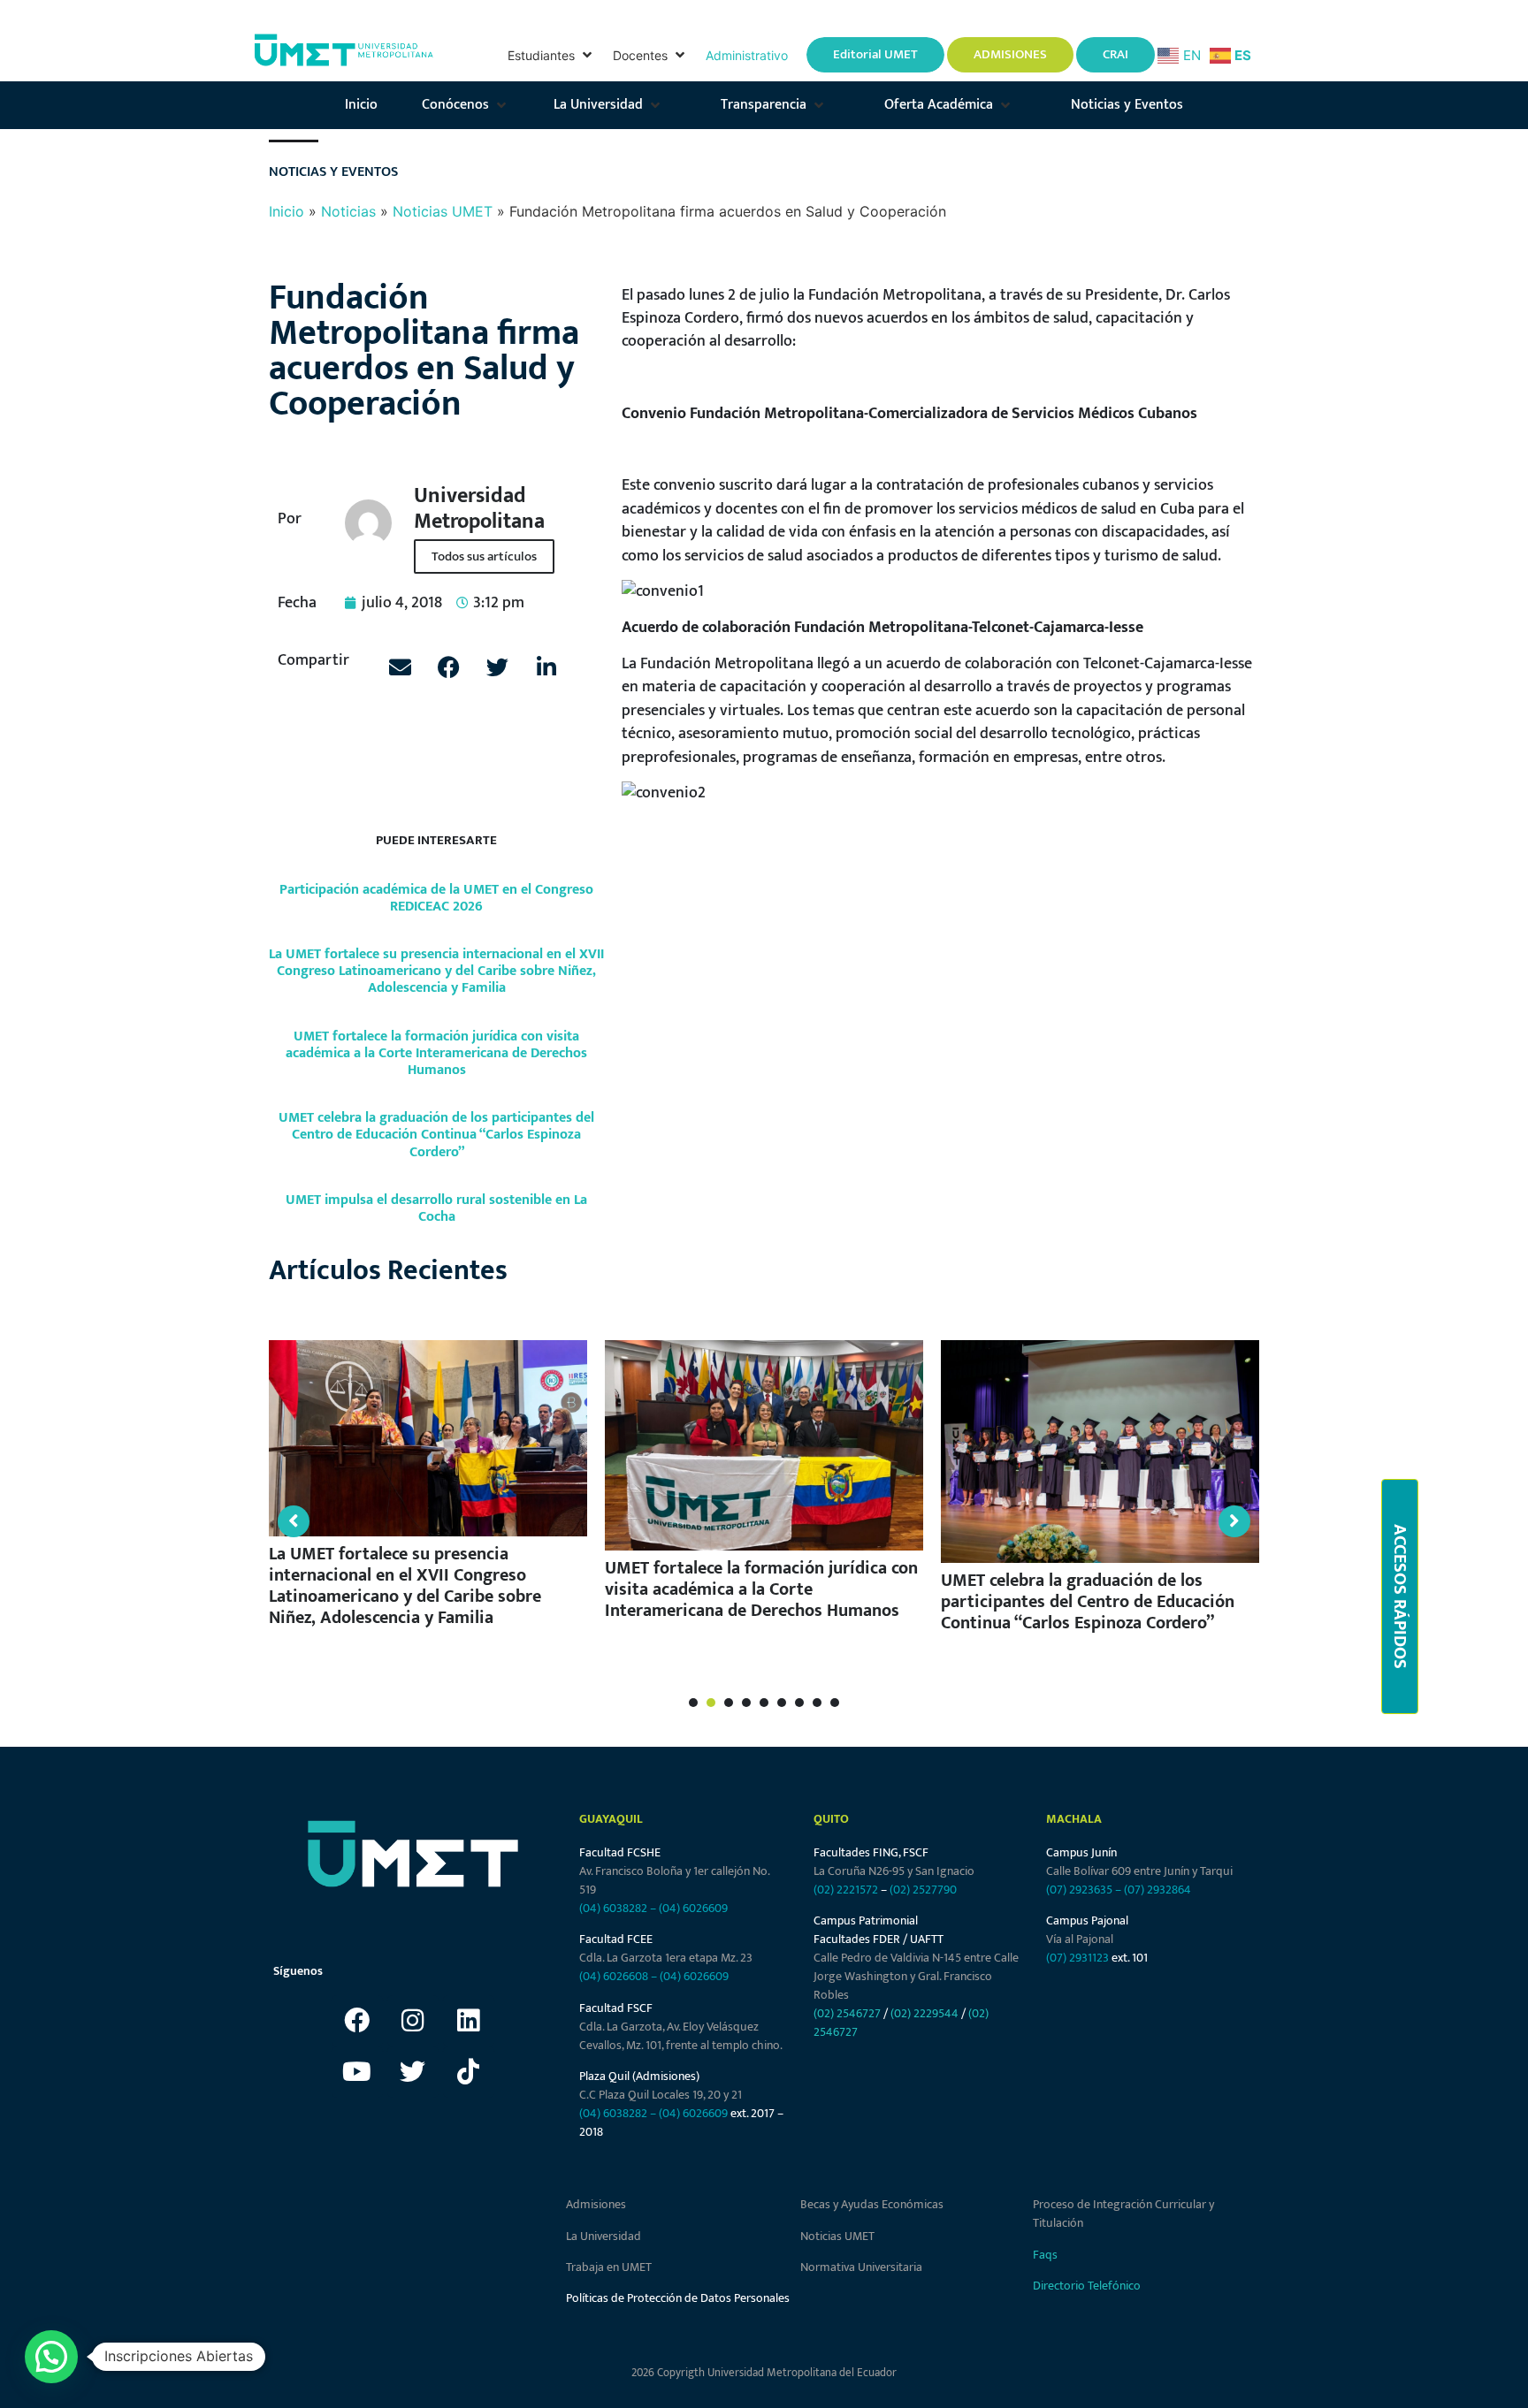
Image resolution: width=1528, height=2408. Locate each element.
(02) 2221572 (846, 1890)
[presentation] (693, 1703)
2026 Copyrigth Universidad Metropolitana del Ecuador (764, 2373)
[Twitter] (413, 2072)
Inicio (286, 211)
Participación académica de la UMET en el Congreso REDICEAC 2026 (436, 898)
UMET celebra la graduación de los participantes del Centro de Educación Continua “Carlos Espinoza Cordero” (436, 1135)
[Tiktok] (469, 2072)
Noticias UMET (443, 211)
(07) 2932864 (1157, 1890)
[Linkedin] (469, 2021)
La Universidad (604, 2236)
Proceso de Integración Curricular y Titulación (1123, 2214)
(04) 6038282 (613, 1908)
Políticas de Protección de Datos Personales (678, 2298)
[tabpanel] (436, 1488)
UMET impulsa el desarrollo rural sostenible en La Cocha (436, 1208)
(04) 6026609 (693, 1908)
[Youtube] (357, 2072)
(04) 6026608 (614, 1976)
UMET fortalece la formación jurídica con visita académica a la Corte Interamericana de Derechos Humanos (436, 1053)
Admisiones (596, 2204)
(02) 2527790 (923, 1890)
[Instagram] (413, 2021)
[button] (551, 55)
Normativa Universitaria (861, 2267)
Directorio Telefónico (1087, 2286)
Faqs (1045, 2255)
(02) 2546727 (847, 2013)
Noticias (348, 211)
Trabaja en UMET (609, 2267)
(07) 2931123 (1079, 1958)
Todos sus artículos (484, 556)
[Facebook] (357, 2021)
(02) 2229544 (924, 2013)
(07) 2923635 (1079, 1890)
